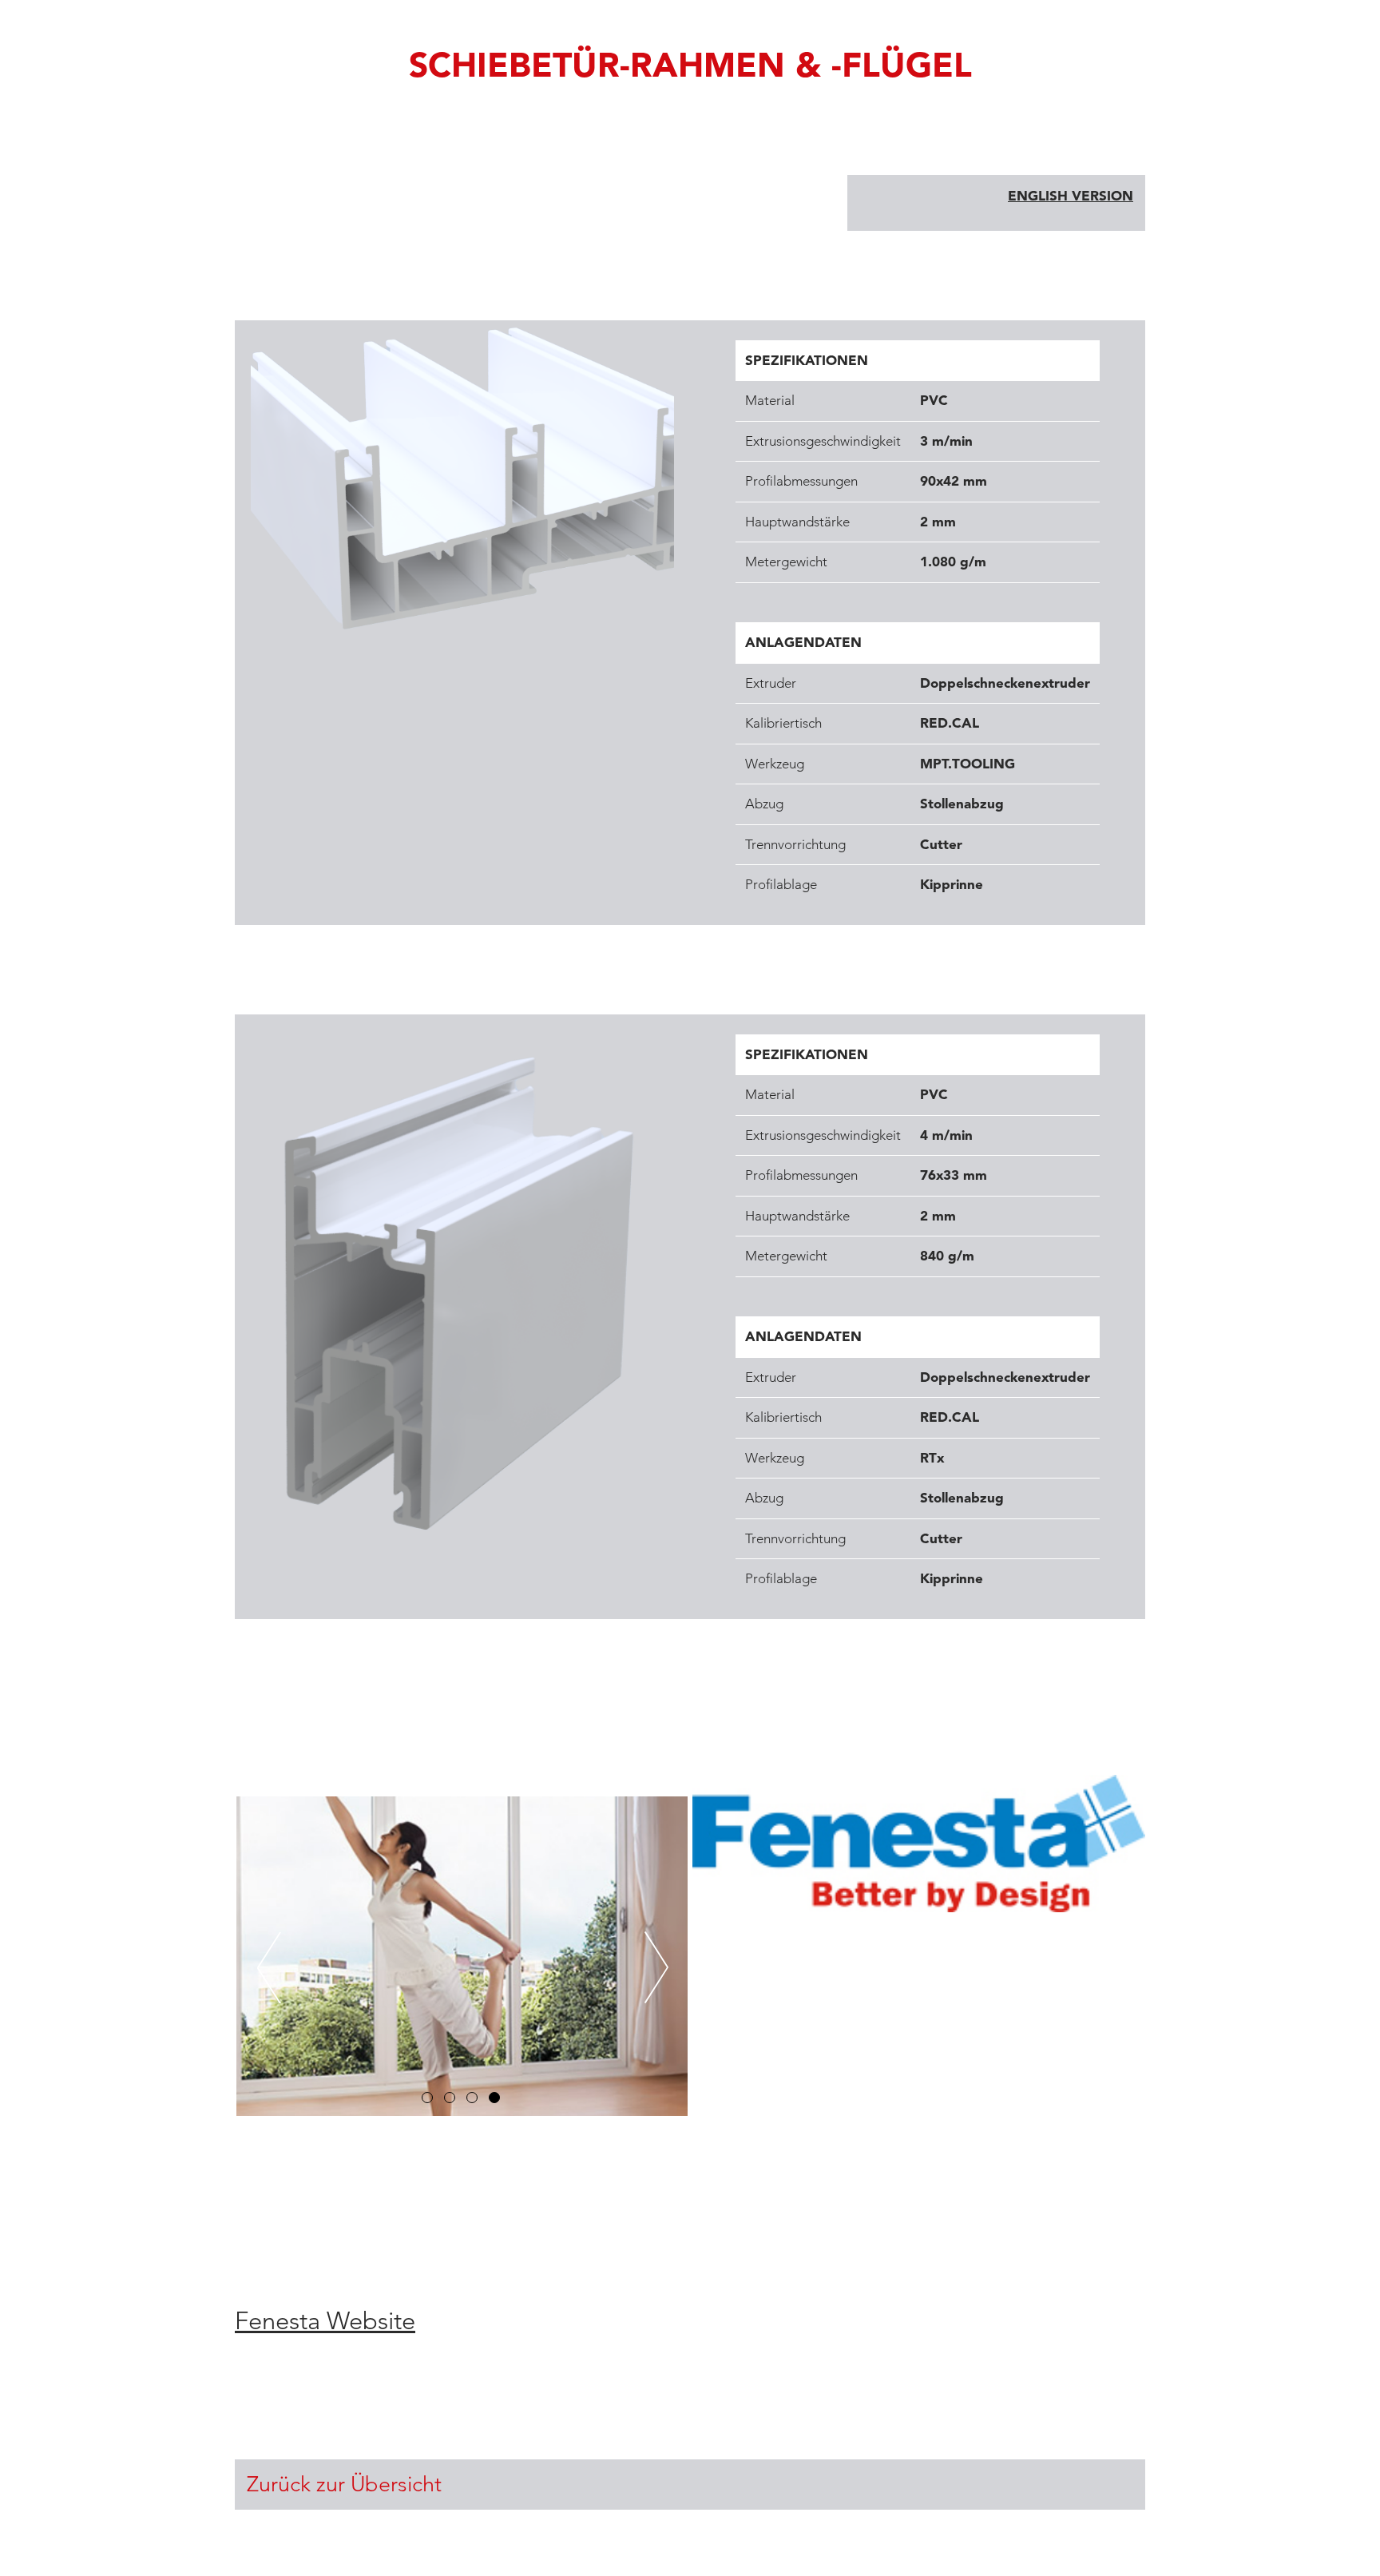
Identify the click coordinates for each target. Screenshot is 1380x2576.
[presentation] (269, 1971)
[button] (427, 2098)
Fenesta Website (325, 2321)
